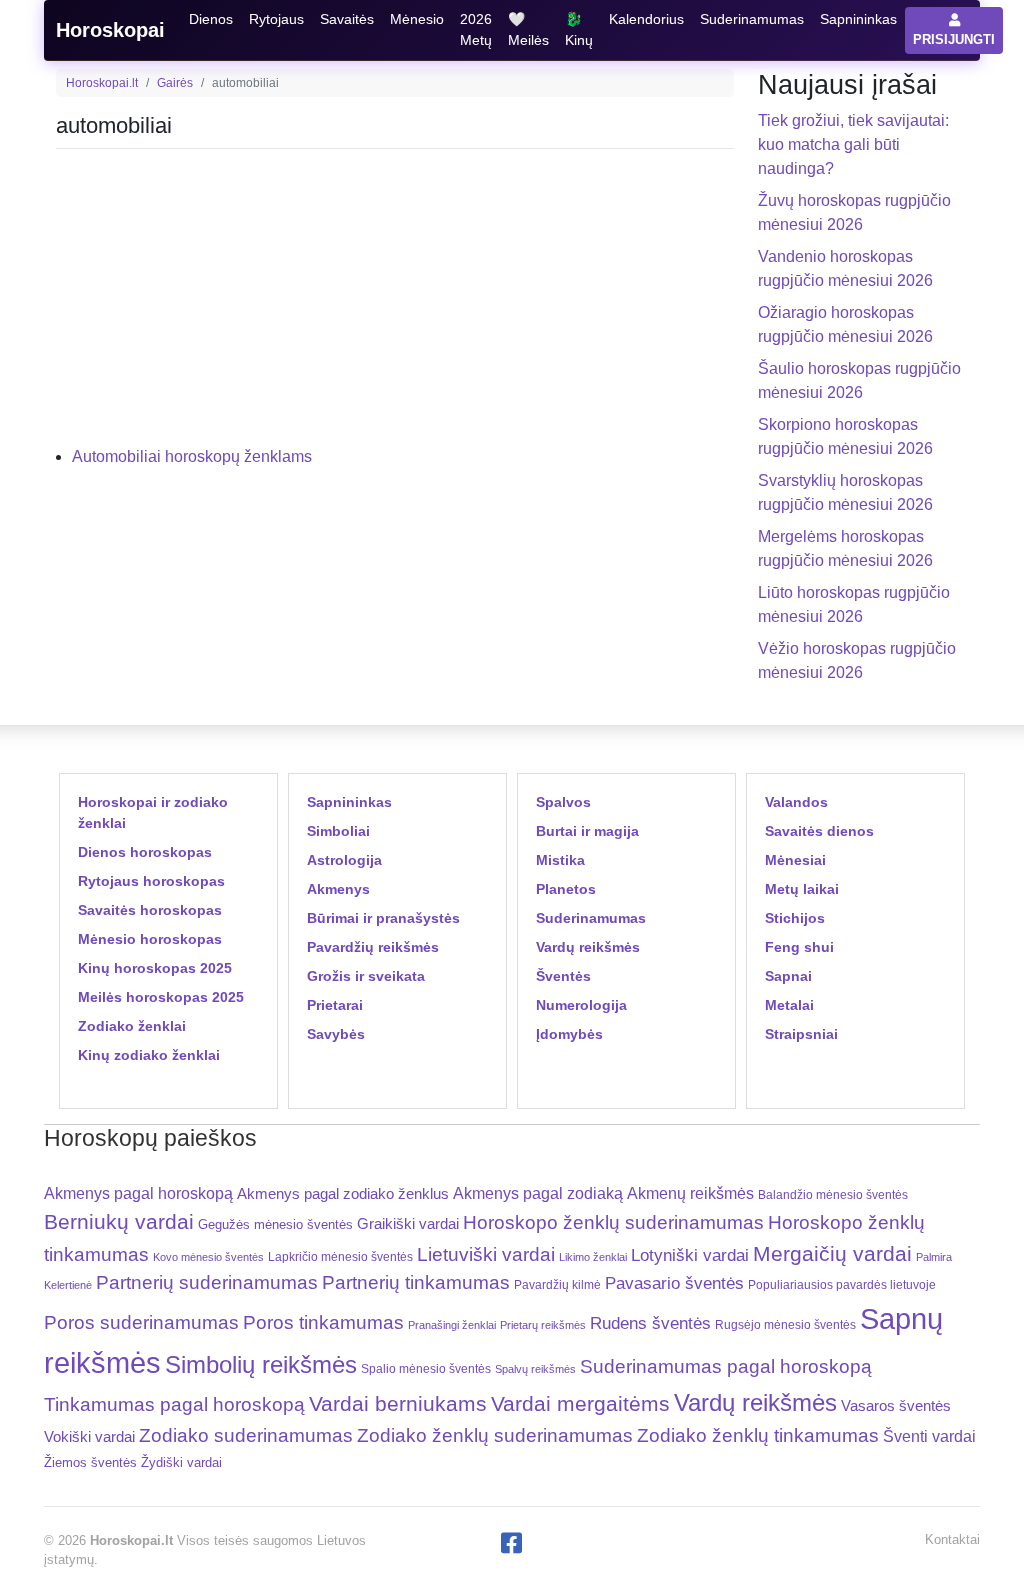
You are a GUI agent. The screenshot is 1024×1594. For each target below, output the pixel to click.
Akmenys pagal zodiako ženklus (343, 1193)
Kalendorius (646, 19)
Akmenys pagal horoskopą (138, 1193)
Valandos (796, 802)
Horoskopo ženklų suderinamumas (613, 1222)
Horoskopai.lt (102, 83)
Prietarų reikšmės (543, 1325)
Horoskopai (110, 30)
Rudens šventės (650, 1323)
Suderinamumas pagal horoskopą (726, 1366)
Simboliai (338, 831)
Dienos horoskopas (145, 852)
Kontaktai (952, 1539)
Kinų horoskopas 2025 (155, 968)
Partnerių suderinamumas (207, 1282)
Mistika (560, 860)
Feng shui (799, 947)
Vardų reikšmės (588, 947)
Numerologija (581, 1005)
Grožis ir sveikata (366, 976)
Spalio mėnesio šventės (426, 1369)
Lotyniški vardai (690, 1255)
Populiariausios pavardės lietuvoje (842, 1285)
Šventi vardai (929, 1436)
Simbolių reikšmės (261, 1364)
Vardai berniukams (398, 1403)
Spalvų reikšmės (535, 1369)
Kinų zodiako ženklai (149, 1055)
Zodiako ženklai (132, 1026)
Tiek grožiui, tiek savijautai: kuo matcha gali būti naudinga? (853, 144)
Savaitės (347, 19)
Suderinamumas (752, 19)
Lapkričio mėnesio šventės (340, 1257)
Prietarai (335, 1005)
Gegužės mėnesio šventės (275, 1224)
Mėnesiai (795, 860)
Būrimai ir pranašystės (383, 918)
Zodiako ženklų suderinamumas (495, 1435)
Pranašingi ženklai (452, 1325)
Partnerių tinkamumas (416, 1282)
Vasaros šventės (896, 1406)
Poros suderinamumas (141, 1322)
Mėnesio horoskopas (150, 939)
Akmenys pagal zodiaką (538, 1193)
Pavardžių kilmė (557, 1285)
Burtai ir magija (587, 831)
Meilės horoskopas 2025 (161, 997)
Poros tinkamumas (323, 1322)
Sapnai (788, 976)
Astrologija (344, 860)
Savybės (336, 1034)
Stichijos (795, 918)
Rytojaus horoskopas (151, 881)
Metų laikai (802, 889)
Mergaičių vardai (832, 1253)
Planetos (566, 889)
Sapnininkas (858, 19)
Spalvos (563, 802)
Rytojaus (276, 19)
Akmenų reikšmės (690, 1193)
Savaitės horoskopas (150, 910)
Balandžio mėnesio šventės (833, 1195)
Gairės (175, 83)
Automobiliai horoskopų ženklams (192, 456)
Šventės (563, 976)
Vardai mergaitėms (580, 1403)
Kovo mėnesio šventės (208, 1257)
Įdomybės (569, 1034)
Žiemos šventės (90, 1463)
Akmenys (338, 889)
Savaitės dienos (819, 831)
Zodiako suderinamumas (246, 1435)
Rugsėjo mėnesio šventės (785, 1324)
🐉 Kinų (579, 29)
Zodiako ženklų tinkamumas (758, 1435)
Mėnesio (417, 19)
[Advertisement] (395, 305)
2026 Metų (476, 29)
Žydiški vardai (181, 1462)
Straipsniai (801, 1034)
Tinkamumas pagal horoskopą (174, 1404)
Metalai (789, 1005)
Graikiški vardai (408, 1224)
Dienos (211, 19)
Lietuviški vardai (486, 1254)
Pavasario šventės (674, 1283)
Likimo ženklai (593, 1257)
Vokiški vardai (89, 1436)
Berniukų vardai (119, 1221)
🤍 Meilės (528, 29)
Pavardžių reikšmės (373, 947)
